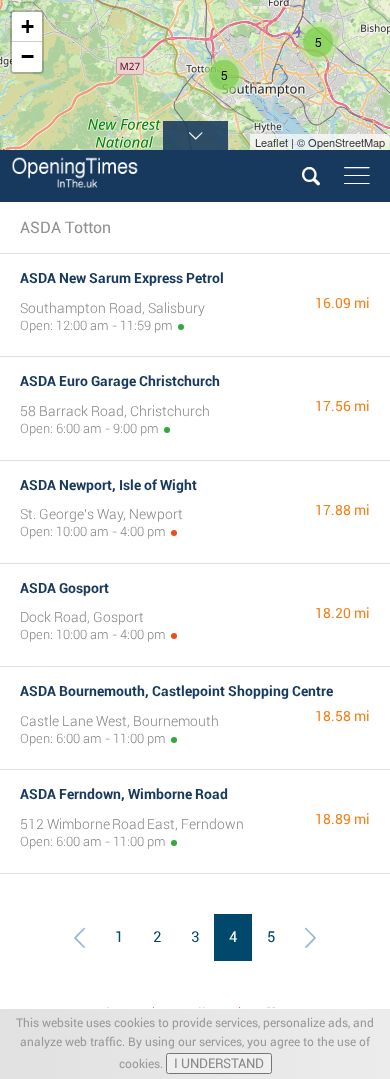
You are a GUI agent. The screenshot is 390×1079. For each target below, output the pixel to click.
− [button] (27, 56)
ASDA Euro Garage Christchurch (120, 381)
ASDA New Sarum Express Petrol (122, 278)
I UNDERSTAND (219, 1063)
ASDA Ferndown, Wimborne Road (124, 794)
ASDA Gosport (64, 588)
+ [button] (27, 26)
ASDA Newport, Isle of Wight (108, 485)
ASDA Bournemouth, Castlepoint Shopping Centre (176, 691)
